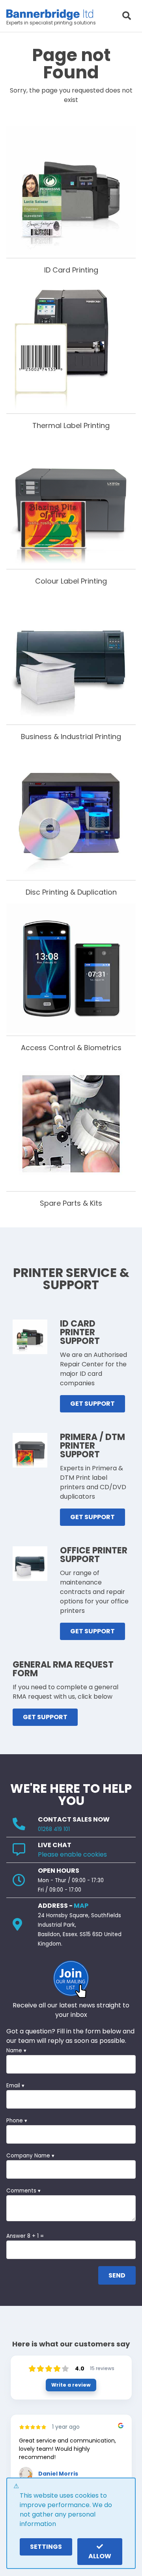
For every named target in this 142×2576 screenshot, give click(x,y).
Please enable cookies (72, 1854)
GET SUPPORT (92, 1404)
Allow (100, 2556)
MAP (81, 1906)
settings (46, 2547)
